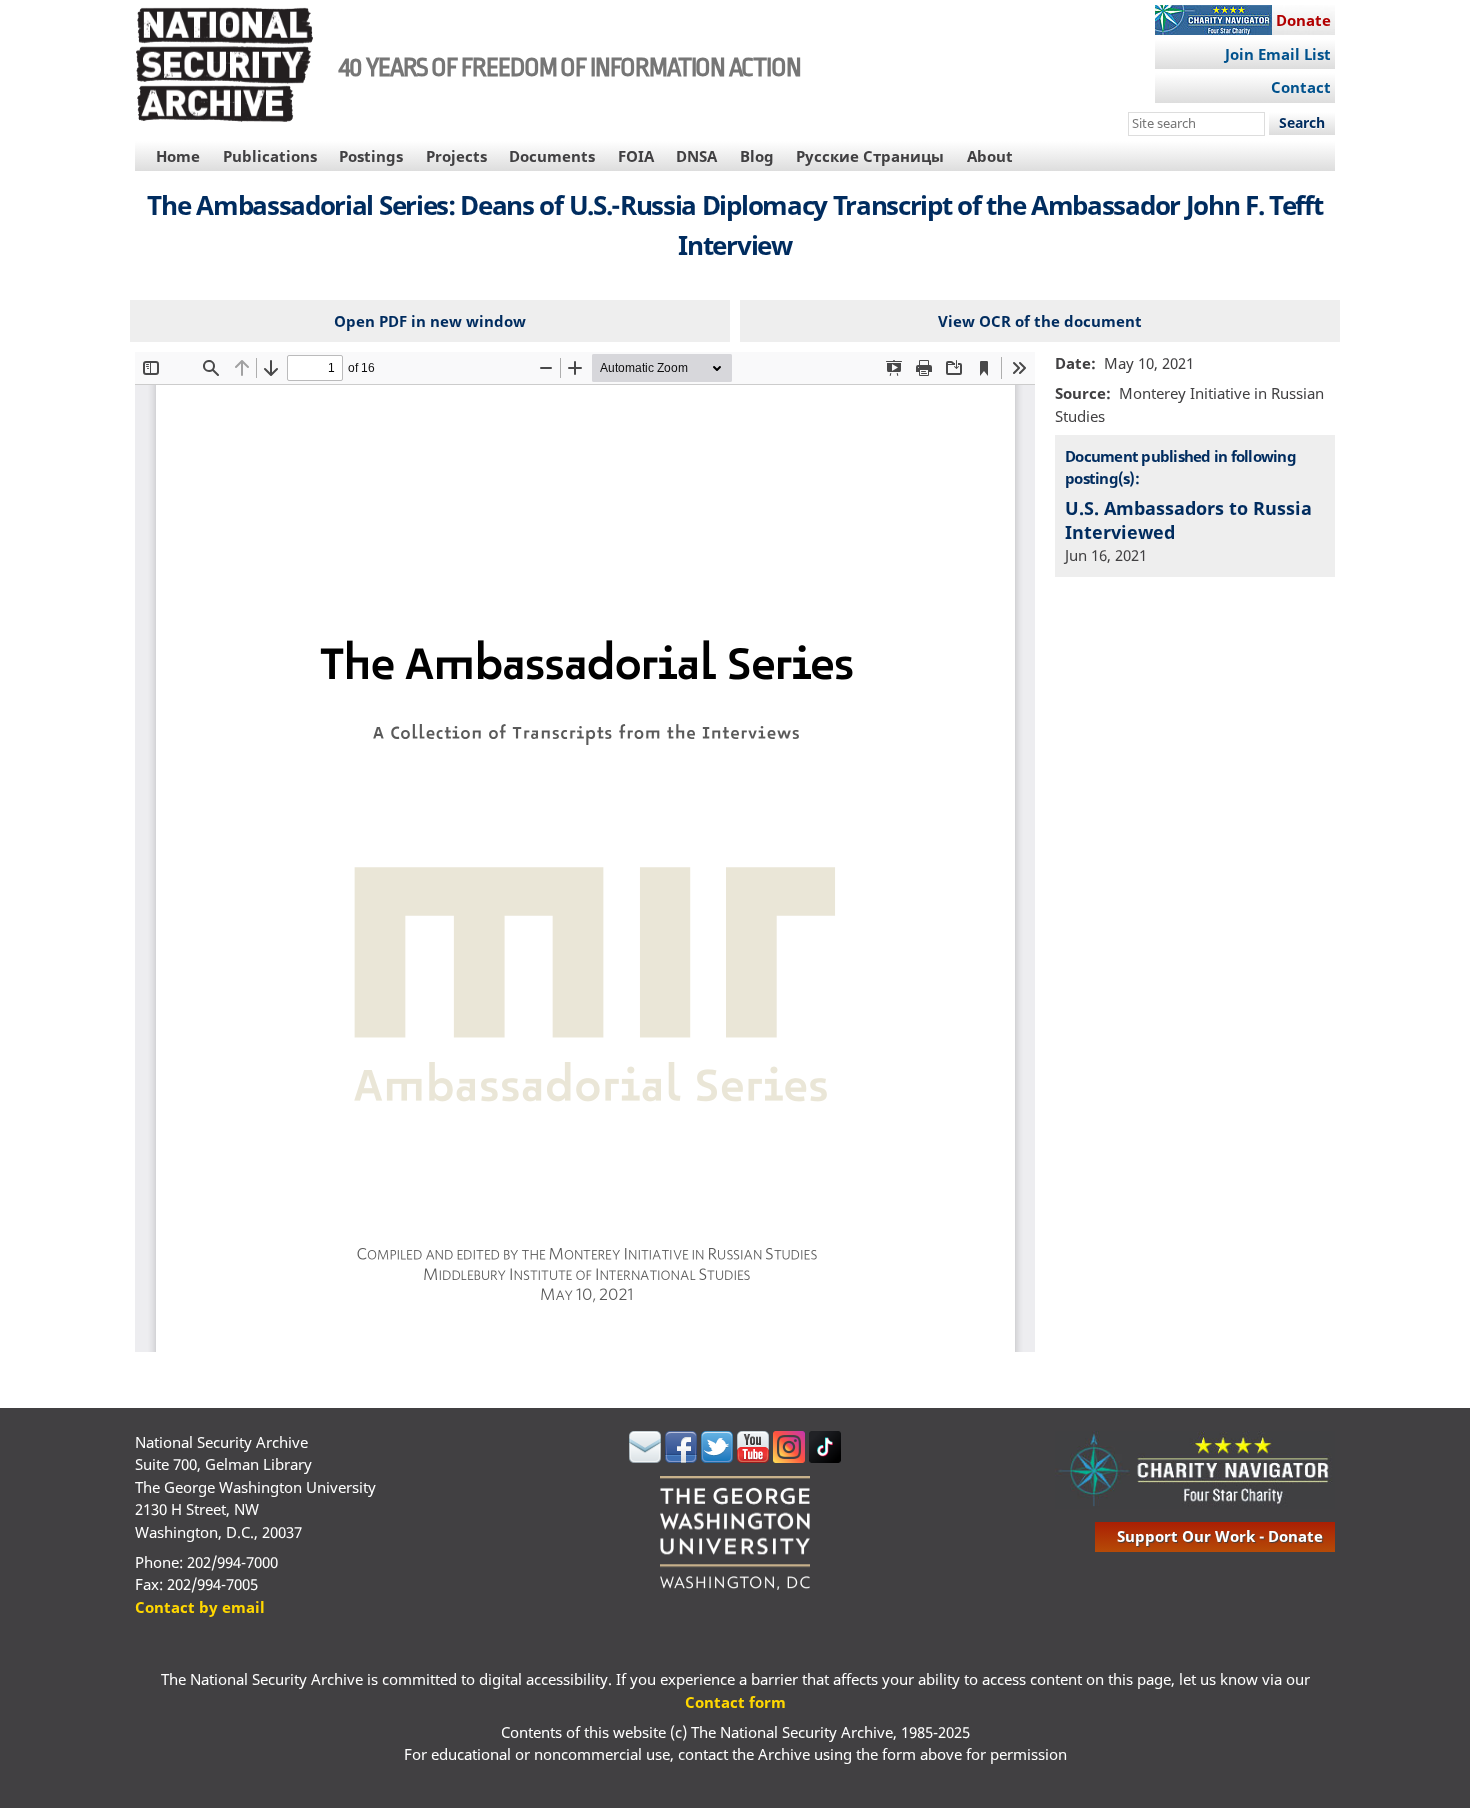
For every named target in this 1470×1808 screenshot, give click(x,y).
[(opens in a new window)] (645, 1457)
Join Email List (1278, 54)
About (990, 156)
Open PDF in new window (430, 321)
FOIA (636, 156)
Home (178, 156)
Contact (1301, 87)
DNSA (696, 156)
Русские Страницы (870, 156)
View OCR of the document (1040, 321)
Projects (456, 156)
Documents (552, 156)
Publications (270, 156)
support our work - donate (1220, 1536)
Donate (1303, 20)
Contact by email (200, 1607)
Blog (757, 156)
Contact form (735, 1702)
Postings (371, 156)
